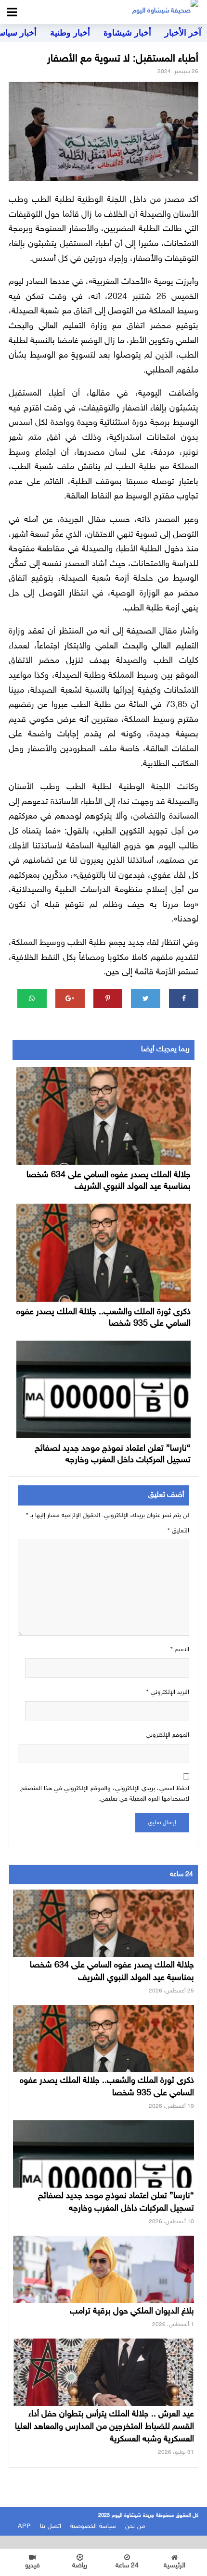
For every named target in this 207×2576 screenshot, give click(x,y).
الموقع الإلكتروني (168, 1735)
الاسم (180, 1650)
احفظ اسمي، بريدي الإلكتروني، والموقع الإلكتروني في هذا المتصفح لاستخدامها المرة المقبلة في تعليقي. (105, 1794)
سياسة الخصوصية (93, 2526)
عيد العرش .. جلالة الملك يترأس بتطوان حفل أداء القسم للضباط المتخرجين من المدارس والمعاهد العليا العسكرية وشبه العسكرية (104, 2427)
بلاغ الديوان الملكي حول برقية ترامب (132, 2312)
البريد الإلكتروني (168, 1692)
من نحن (135, 2526)
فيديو (32, 2566)
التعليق (178, 1531)
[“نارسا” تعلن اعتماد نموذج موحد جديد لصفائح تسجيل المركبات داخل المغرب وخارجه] (103, 1389)
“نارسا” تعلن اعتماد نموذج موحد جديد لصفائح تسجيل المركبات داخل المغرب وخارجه (113, 1455)
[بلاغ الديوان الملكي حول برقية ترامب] (103, 2287)
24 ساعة (127, 2566)
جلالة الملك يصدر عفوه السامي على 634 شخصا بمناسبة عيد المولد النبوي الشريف (109, 1181)
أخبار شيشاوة (127, 33)
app (24, 2526)
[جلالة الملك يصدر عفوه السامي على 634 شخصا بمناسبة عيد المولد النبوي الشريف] (103, 1116)
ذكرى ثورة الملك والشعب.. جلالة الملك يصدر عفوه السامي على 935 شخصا (103, 1318)
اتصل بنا (51, 2526)
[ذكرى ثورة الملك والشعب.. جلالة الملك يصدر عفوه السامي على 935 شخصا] (103, 1253)
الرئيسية (175, 2566)
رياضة (80, 2566)
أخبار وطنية (70, 33)
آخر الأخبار (183, 33)
